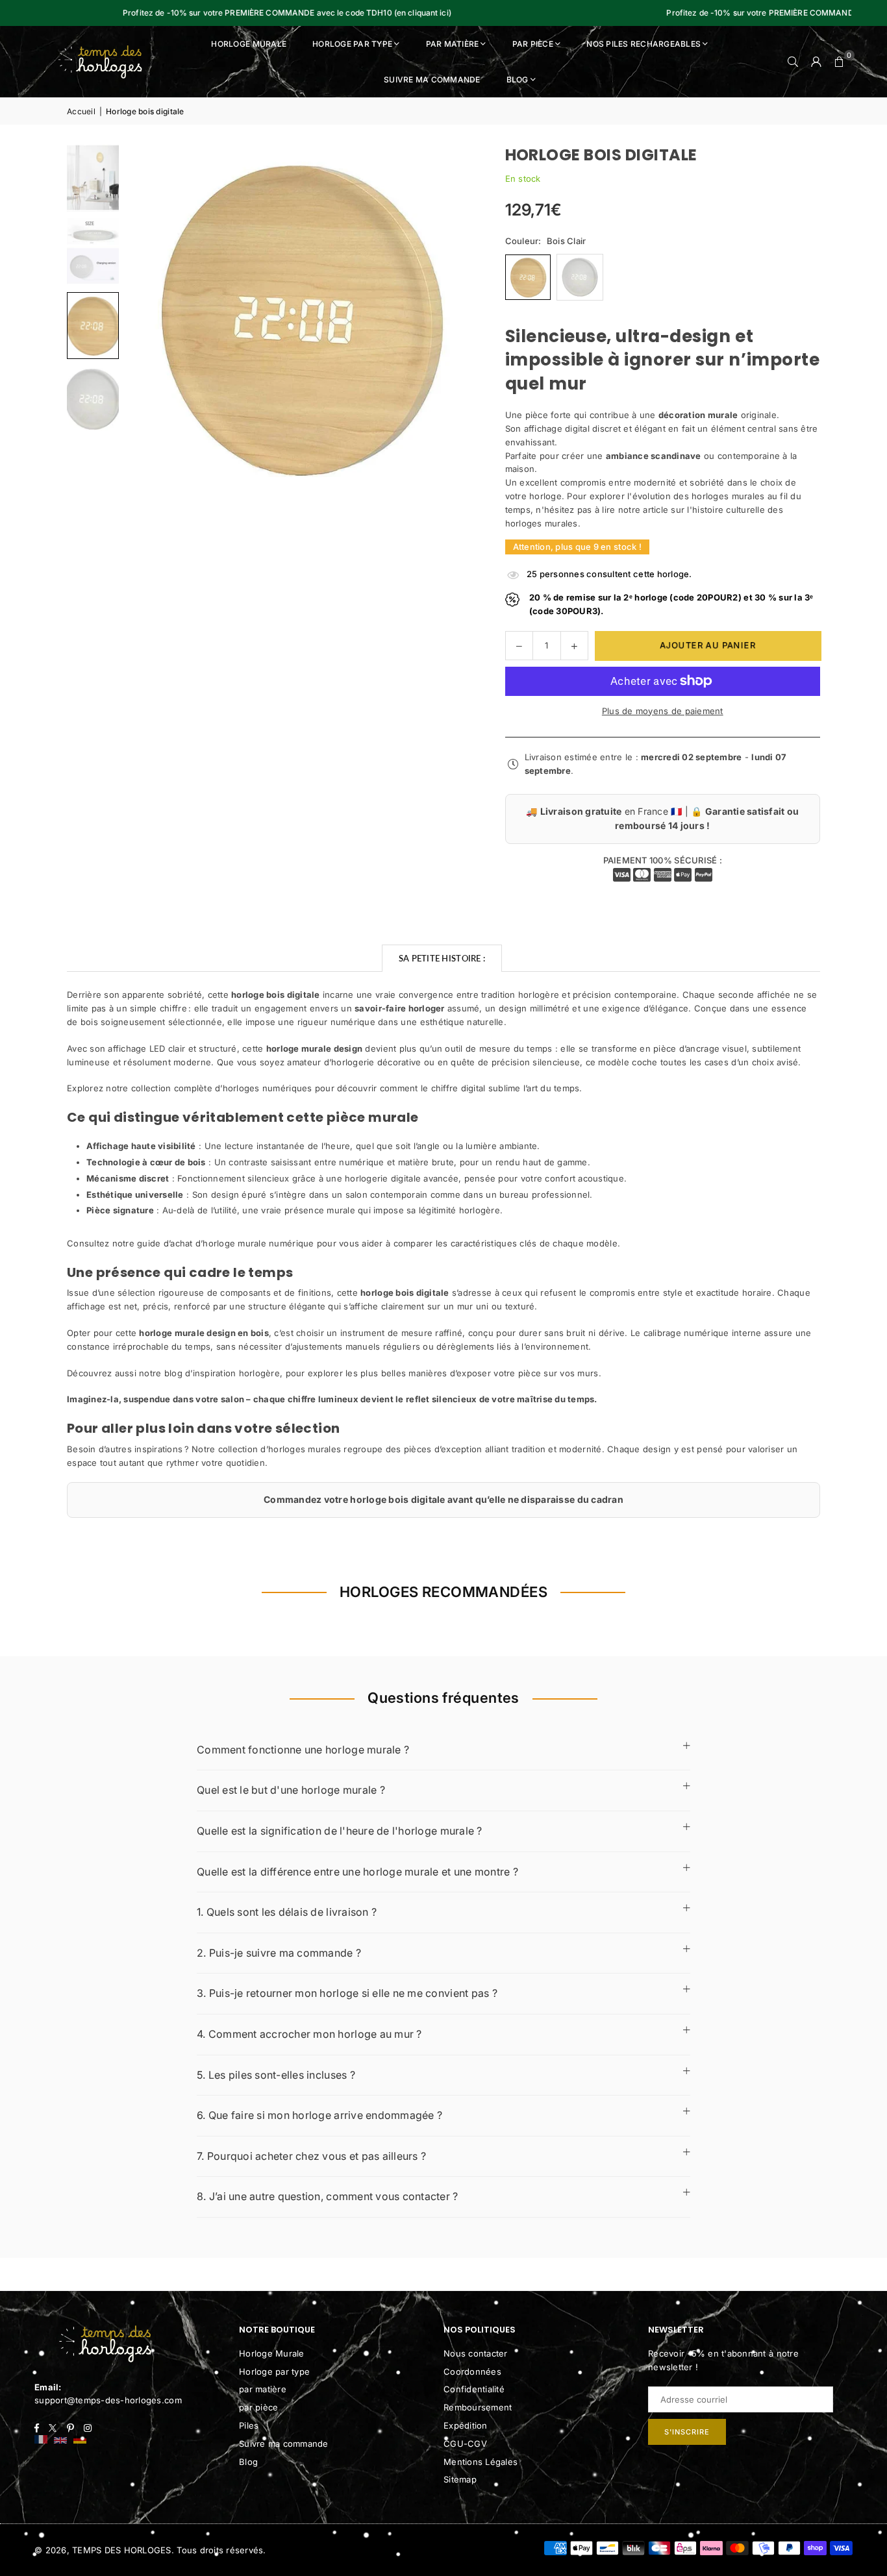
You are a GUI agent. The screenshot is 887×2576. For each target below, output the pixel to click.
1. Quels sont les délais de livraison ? (287, 1912)
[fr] (41, 2441)
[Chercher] (793, 62)
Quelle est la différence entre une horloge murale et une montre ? (357, 1872)
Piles (249, 2425)
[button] (840, 62)
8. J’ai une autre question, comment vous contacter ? (328, 2196)
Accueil (81, 111)
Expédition (466, 2425)
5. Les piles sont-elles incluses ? (276, 2075)
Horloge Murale (272, 2353)
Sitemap (460, 2479)
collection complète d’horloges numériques (222, 1088)
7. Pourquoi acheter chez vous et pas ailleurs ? (311, 2156)
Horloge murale (249, 44)
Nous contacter (476, 2353)
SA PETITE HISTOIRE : (442, 958)
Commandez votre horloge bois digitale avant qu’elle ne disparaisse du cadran (443, 1499)
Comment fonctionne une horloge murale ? (303, 1750)
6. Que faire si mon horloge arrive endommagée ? (319, 2115)
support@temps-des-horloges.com (108, 2400)
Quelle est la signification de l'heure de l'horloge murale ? (340, 1831)
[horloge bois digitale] (93, 178)
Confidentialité (474, 2389)
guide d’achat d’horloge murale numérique (225, 1243)
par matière (263, 2389)
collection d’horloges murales (280, 1449)
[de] (80, 2441)
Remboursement (478, 2407)
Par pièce (533, 44)
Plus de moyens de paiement (663, 711)
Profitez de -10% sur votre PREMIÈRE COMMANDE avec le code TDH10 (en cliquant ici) (223, 13)
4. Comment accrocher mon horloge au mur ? (309, 2034)
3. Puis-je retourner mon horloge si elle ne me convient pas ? (347, 1993)
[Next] (447, 317)
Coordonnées (472, 2372)
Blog (518, 80)
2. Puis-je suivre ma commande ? (279, 1953)
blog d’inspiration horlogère (222, 1373)
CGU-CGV (465, 2444)
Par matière (453, 44)
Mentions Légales (481, 2462)
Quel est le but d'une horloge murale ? (291, 1790)
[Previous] (151, 317)
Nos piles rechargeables (643, 44)
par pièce (258, 2407)
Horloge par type (352, 44)
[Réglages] (816, 62)
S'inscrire (687, 2432)
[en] (60, 2441)
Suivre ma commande (432, 80)
